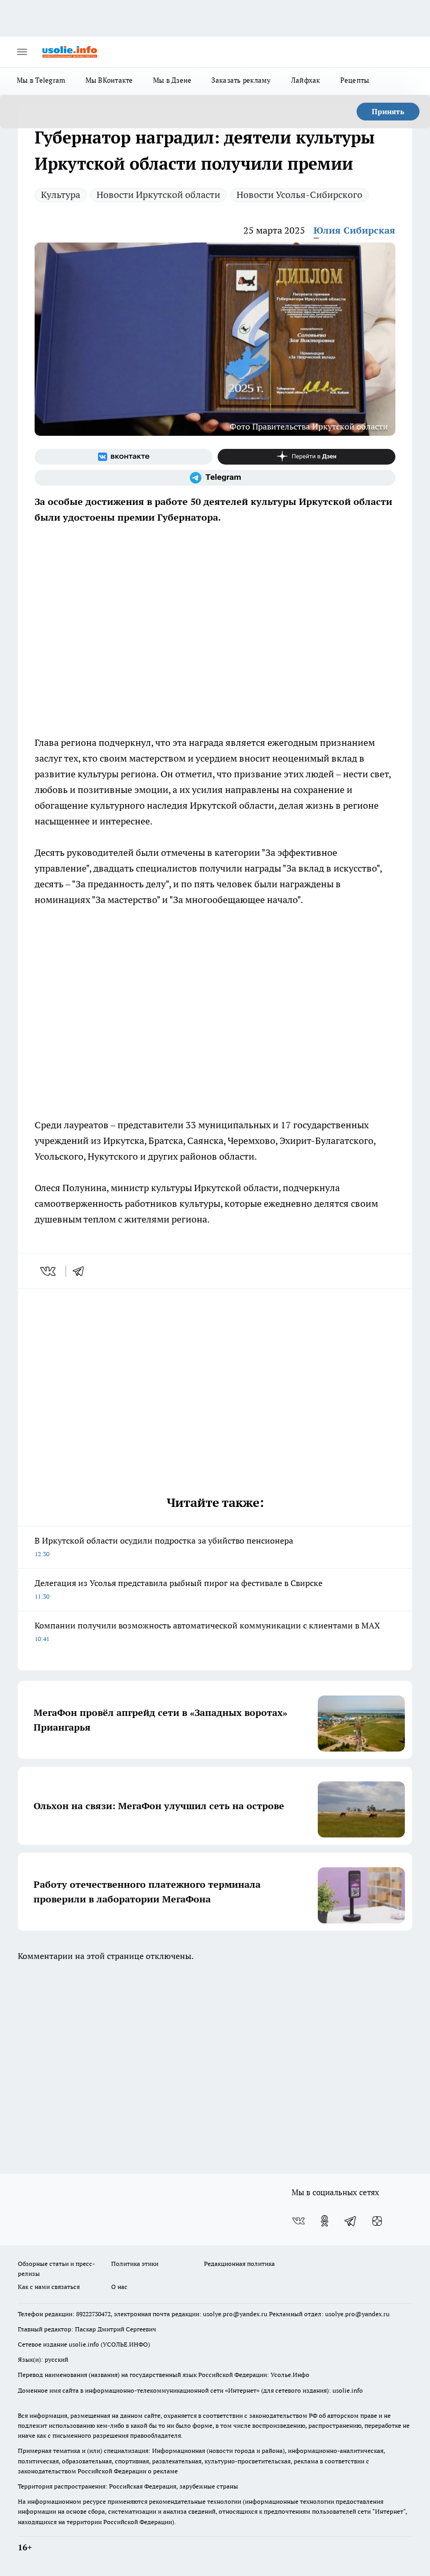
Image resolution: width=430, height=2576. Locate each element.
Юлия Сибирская (354, 230)
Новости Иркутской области (158, 195)
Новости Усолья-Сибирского (299, 195)
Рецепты (355, 80)
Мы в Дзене (173, 80)
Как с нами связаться (49, 2287)
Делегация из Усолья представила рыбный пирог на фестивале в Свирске (179, 1589)
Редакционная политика (239, 2264)
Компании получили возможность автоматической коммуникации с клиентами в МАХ (207, 1631)
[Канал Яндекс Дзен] (307, 457)
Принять (388, 112)
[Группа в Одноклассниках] (325, 2221)
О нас (119, 2287)
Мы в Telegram (41, 80)
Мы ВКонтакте (109, 80)
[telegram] (82, 1271)
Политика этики (135, 2264)
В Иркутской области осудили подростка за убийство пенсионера (164, 1546)
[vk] (49, 1271)
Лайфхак (306, 80)
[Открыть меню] (22, 52)
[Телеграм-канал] (215, 478)
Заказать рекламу (241, 80)
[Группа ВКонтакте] (123, 457)
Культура (61, 195)
